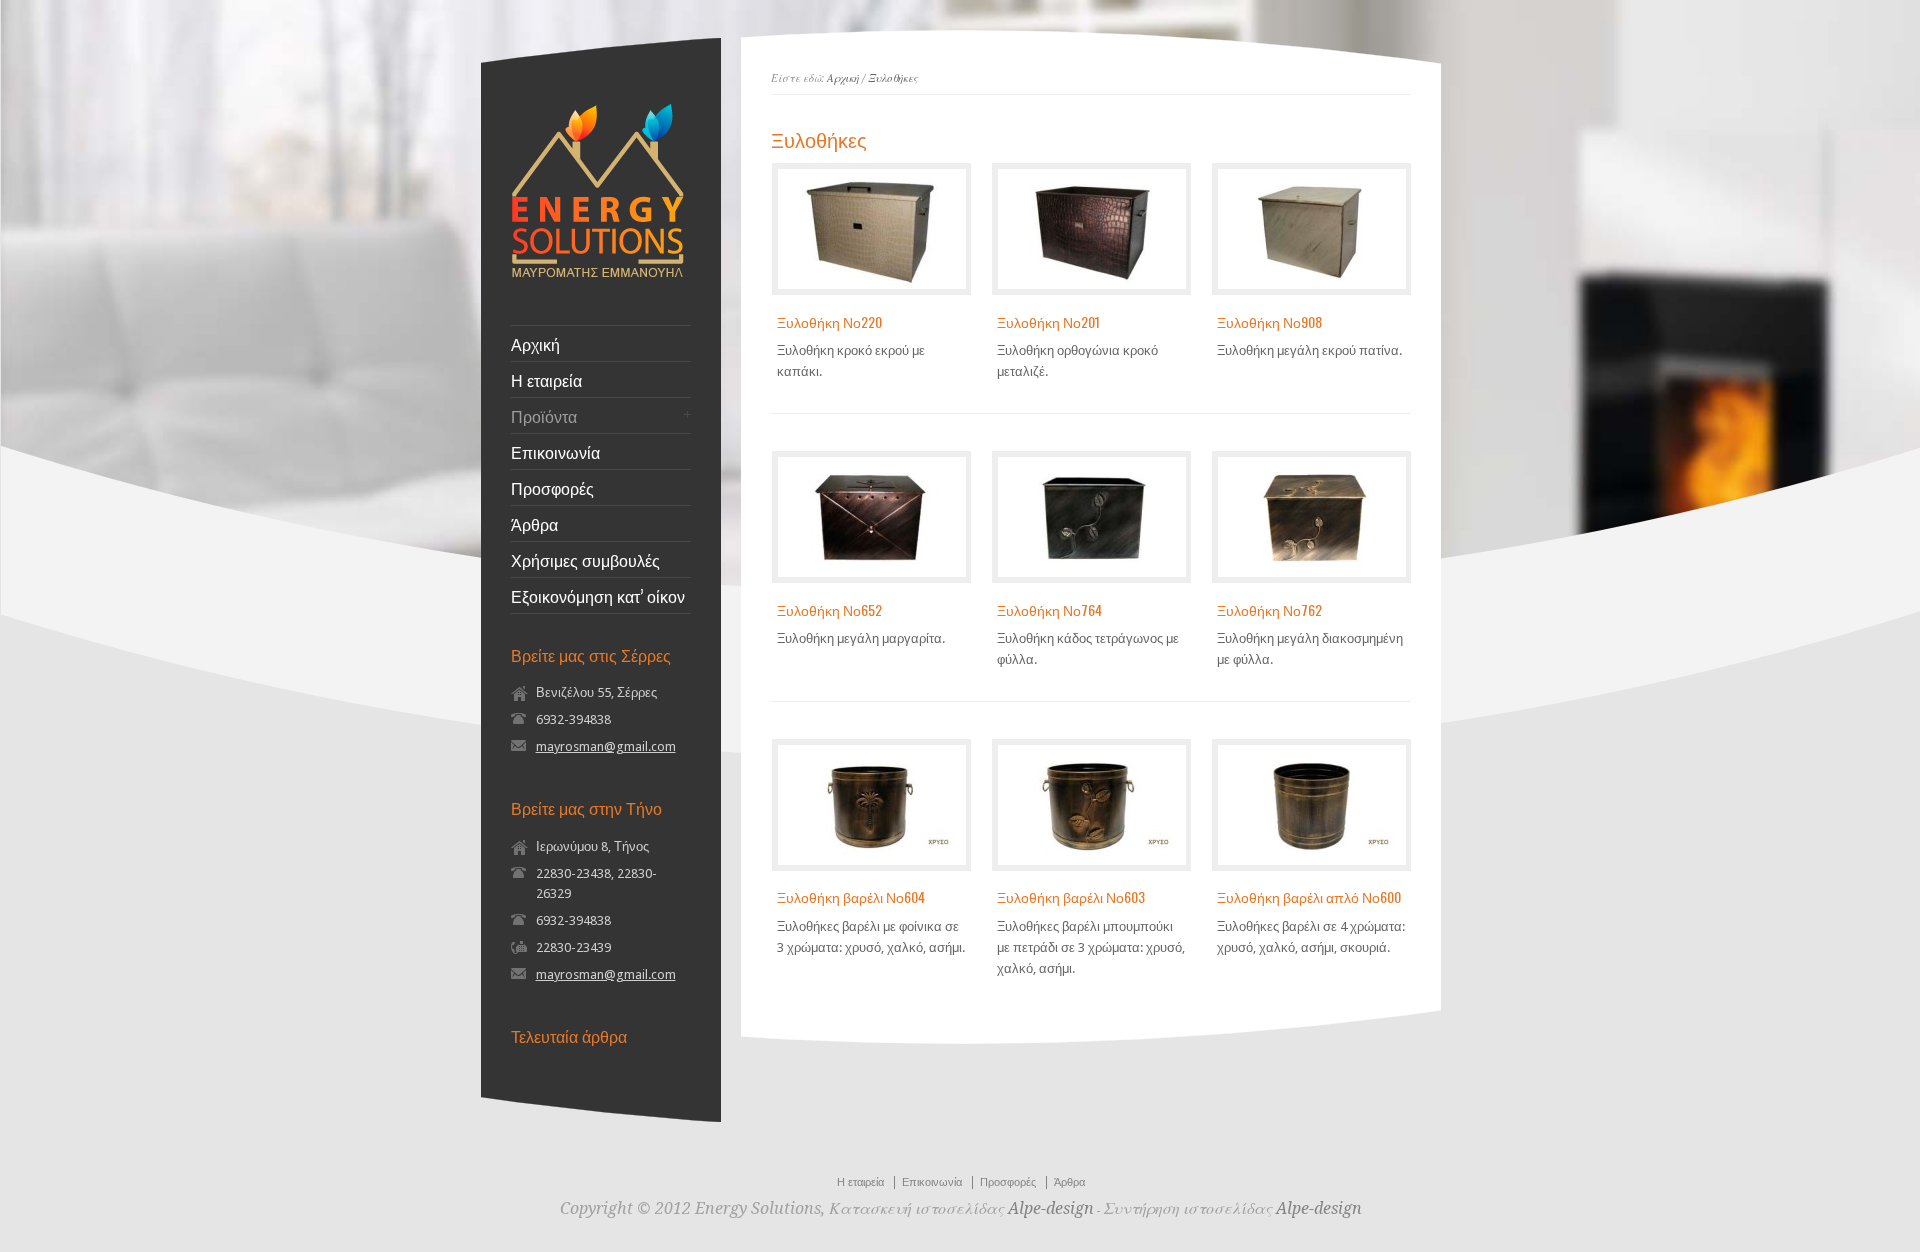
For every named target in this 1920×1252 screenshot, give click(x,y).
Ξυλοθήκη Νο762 (1269, 609)
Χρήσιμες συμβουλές (585, 560)
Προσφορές (552, 488)
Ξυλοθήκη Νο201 (1048, 321)
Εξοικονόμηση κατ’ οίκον (598, 596)
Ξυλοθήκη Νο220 (829, 321)
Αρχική (535, 344)
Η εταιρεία (546, 380)
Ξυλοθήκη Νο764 (1049, 609)
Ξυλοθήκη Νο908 (1269, 321)
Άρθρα (534, 524)
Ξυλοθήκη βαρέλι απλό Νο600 (1309, 896)
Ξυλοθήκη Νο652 (829, 609)
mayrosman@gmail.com (606, 746)
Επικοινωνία (555, 452)
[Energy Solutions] (597, 273)
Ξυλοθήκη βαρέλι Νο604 (851, 896)
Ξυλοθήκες (893, 78)
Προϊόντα (544, 416)
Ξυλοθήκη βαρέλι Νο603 (1071, 896)
